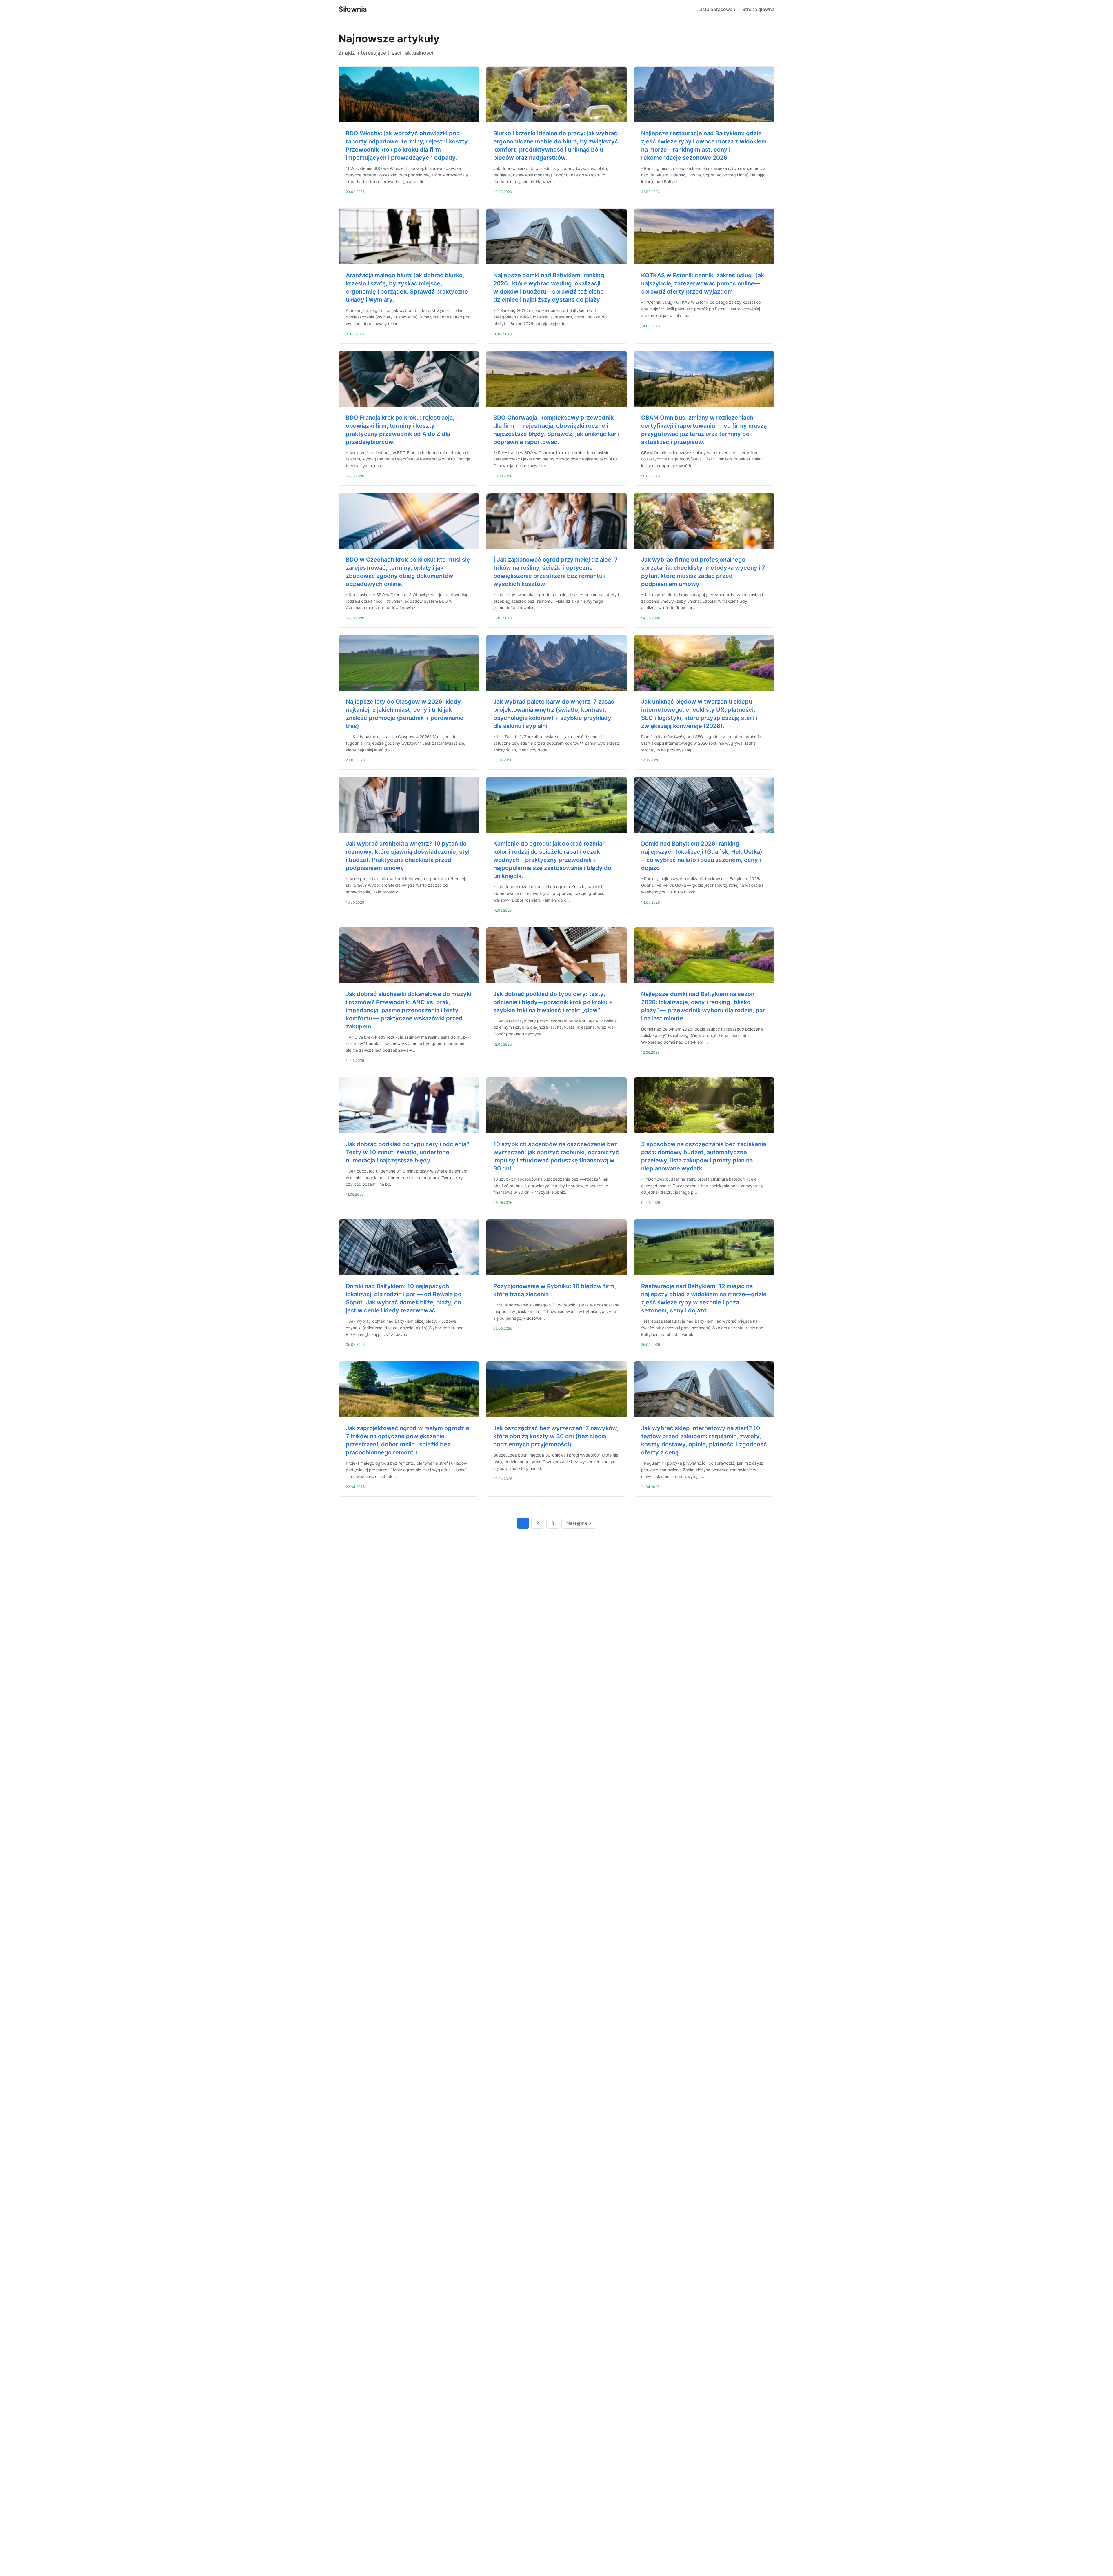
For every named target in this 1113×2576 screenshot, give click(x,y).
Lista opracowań (717, 9)
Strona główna (758, 9)
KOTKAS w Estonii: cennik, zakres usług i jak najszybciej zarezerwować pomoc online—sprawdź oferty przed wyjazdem (703, 283)
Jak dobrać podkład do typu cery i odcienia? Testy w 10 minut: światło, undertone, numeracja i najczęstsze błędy (408, 1152)
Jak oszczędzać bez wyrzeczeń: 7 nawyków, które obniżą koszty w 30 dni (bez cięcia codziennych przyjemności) (556, 1436)
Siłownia (353, 9)
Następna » (579, 1523)
